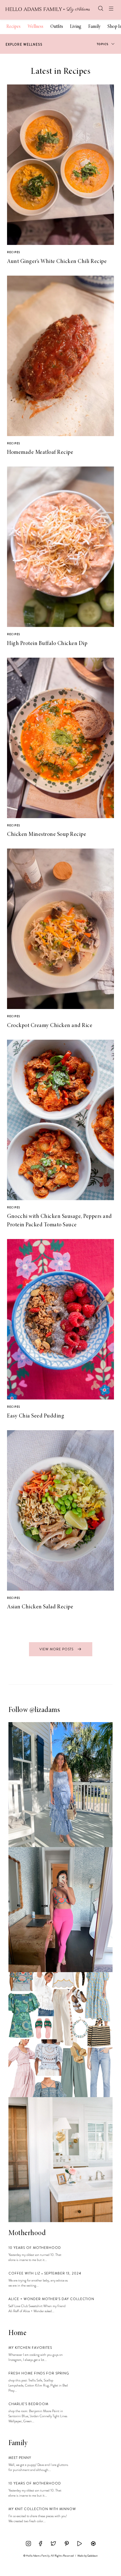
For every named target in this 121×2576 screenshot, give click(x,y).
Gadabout (92, 2556)
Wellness (35, 27)
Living (76, 27)
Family (94, 27)
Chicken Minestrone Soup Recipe (47, 834)
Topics (103, 44)
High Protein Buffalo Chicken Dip (47, 644)
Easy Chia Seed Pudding (36, 1416)
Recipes (14, 27)
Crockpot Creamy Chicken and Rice (50, 1026)
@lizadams (45, 1710)
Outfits (57, 27)
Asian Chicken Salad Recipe (40, 1607)
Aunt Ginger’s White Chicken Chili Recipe (57, 262)
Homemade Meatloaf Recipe (40, 452)
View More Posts (57, 1649)
